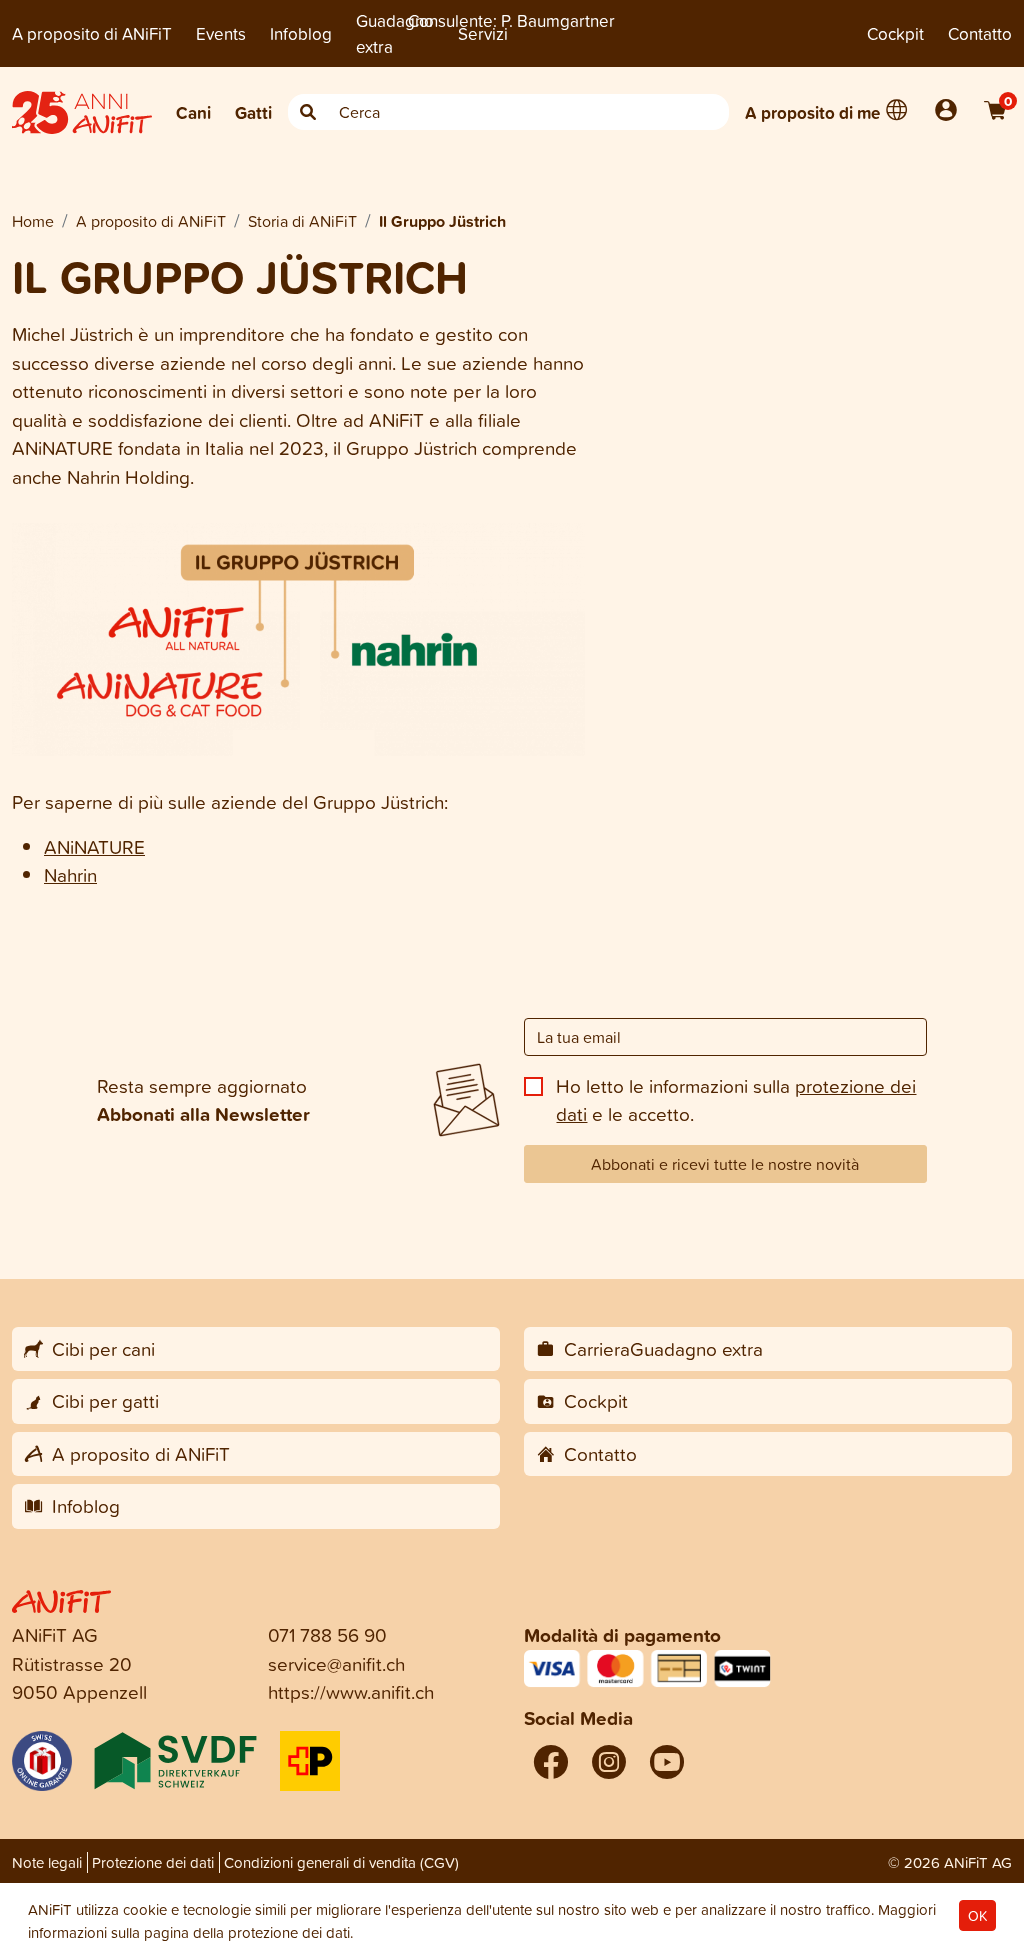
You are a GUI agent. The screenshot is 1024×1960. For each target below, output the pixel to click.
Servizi (483, 33)
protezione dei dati (289, 1932)
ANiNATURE (94, 846)
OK (977, 1915)
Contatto (980, 33)
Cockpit (895, 33)
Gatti (253, 112)
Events (221, 33)
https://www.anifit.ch (351, 1691)
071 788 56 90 (327, 1634)
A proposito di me (812, 112)
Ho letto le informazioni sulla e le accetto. (736, 1100)
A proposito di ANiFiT (92, 33)
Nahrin (70, 874)
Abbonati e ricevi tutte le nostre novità (725, 1164)
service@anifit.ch (336, 1663)
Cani (193, 112)
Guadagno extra (395, 33)
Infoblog (301, 33)
